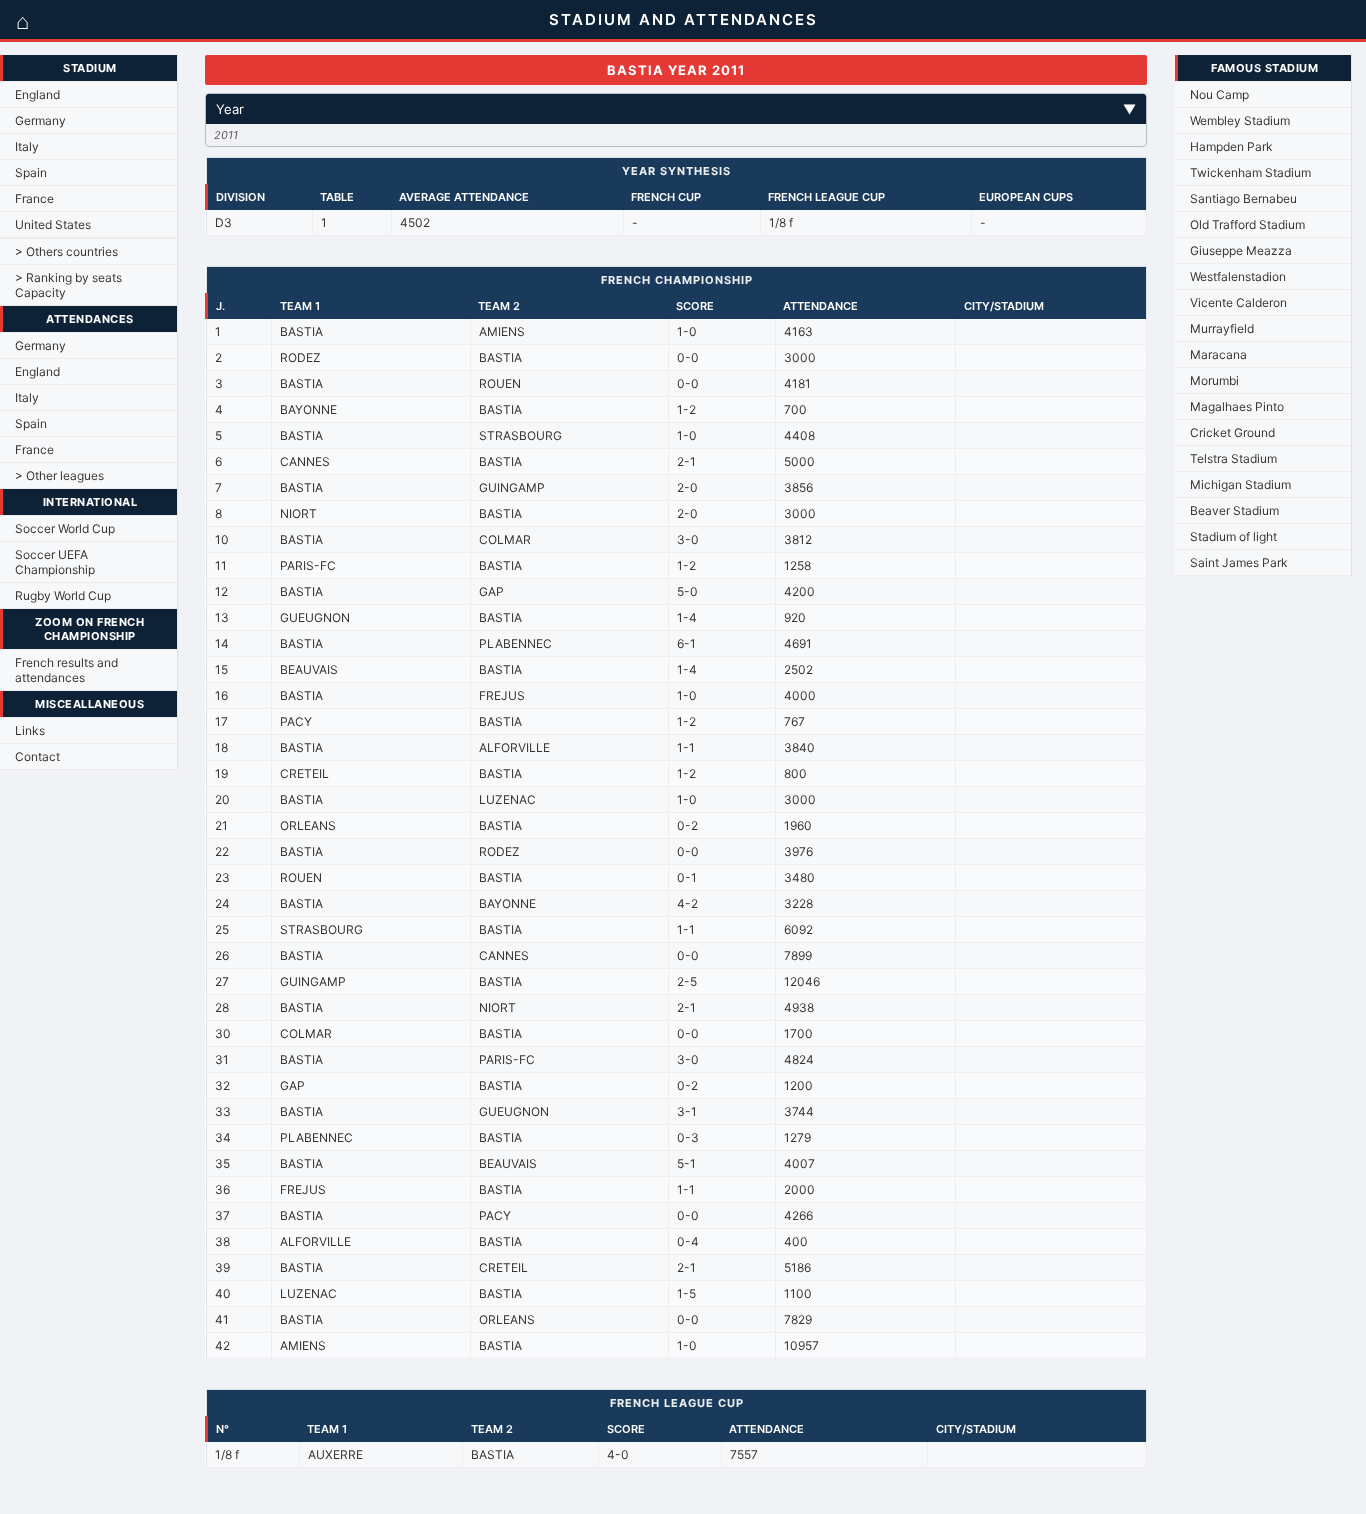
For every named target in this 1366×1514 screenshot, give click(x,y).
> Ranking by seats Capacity (68, 285)
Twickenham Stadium (1250, 172)
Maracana (1218, 354)
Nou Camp (1219, 94)
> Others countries (66, 251)
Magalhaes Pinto (1237, 406)
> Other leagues (59, 475)
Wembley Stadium (1240, 120)
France (34, 198)
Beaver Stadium (1234, 510)
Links (30, 730)
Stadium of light (1233, 536)
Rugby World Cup (63, 595)
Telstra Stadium (1233, 458)
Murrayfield (1222, 328)
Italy (27, 146)
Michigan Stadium (1240, 484)
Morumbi (1214, 380)
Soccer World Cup (65, 528)
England (37, 94)
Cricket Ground (1232, 432)
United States (53, 224)
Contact (37, 756)
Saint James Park (1239, 562)
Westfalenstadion (1238, 276)
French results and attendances (66, 670)
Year (676, 109)
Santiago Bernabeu (1243, 198)
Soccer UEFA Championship (55, 562)
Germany (40, 120)
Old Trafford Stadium (1247, 224)
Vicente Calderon (1238, 302)
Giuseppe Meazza (1241, 250)
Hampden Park (1231, 146)
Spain (31, 172)
